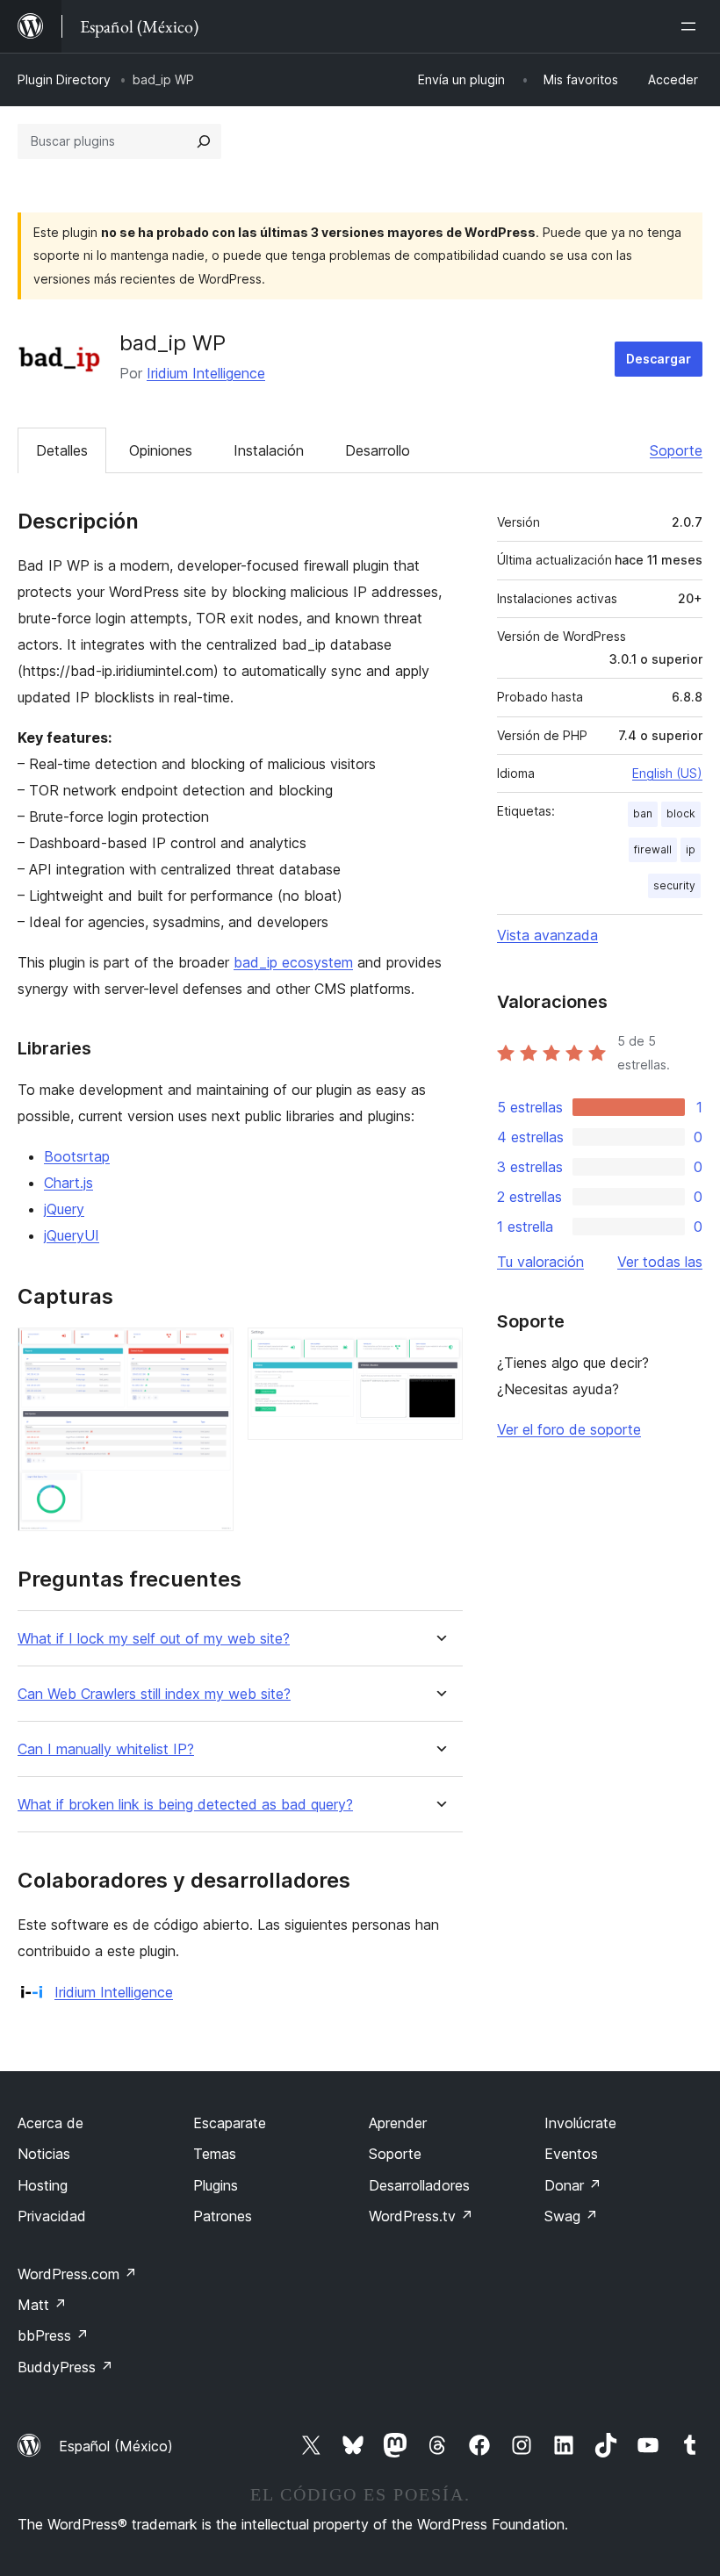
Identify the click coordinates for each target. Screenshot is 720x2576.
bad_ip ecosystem (293, 962)
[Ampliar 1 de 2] (210, 1351)
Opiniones (161, 450)
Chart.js (68, 1183)
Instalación (269, 450)
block (681, 813)
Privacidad (52, 2216)
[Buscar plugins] (204, 141)
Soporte (676, 450)
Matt (42, 2305)
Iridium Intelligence (206, 373)
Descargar (659, 359)
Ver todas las (660, 1262)
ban (643, 813)
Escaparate (230, 2123)
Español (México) (116, 2446)
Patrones (223, 2216)
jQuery (64, 1209)
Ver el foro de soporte (569, 1429)
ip (691, 849)
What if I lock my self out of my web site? (154, 1639)
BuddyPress (65, 2367)
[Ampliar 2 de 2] (439, 1351)
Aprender (398, 2123)
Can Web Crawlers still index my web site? (154, 1694)
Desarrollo (378, 450)
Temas (215, 2154)
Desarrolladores (419, 2185)
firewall (653, 849)
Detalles (62, 450)
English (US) (667, 773)
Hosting (43, 2185)
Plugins (216, 2185)
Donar (573, 2185)
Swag (571, 2216)
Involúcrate (580, 2123)
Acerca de (50, 2123)
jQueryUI (72, 1235)
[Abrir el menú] (692, 26)
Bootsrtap (77, 1156)
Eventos (571, 2154)
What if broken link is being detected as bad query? (185, 1805)
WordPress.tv (421, 2216)
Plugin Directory (64, 79)
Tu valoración (540, 1262)
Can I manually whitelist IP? (106, 1749)
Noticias (44, 2154)
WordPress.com (77, 2274)
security (674, 885)
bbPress (53, 2335)
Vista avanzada (547, 935)
